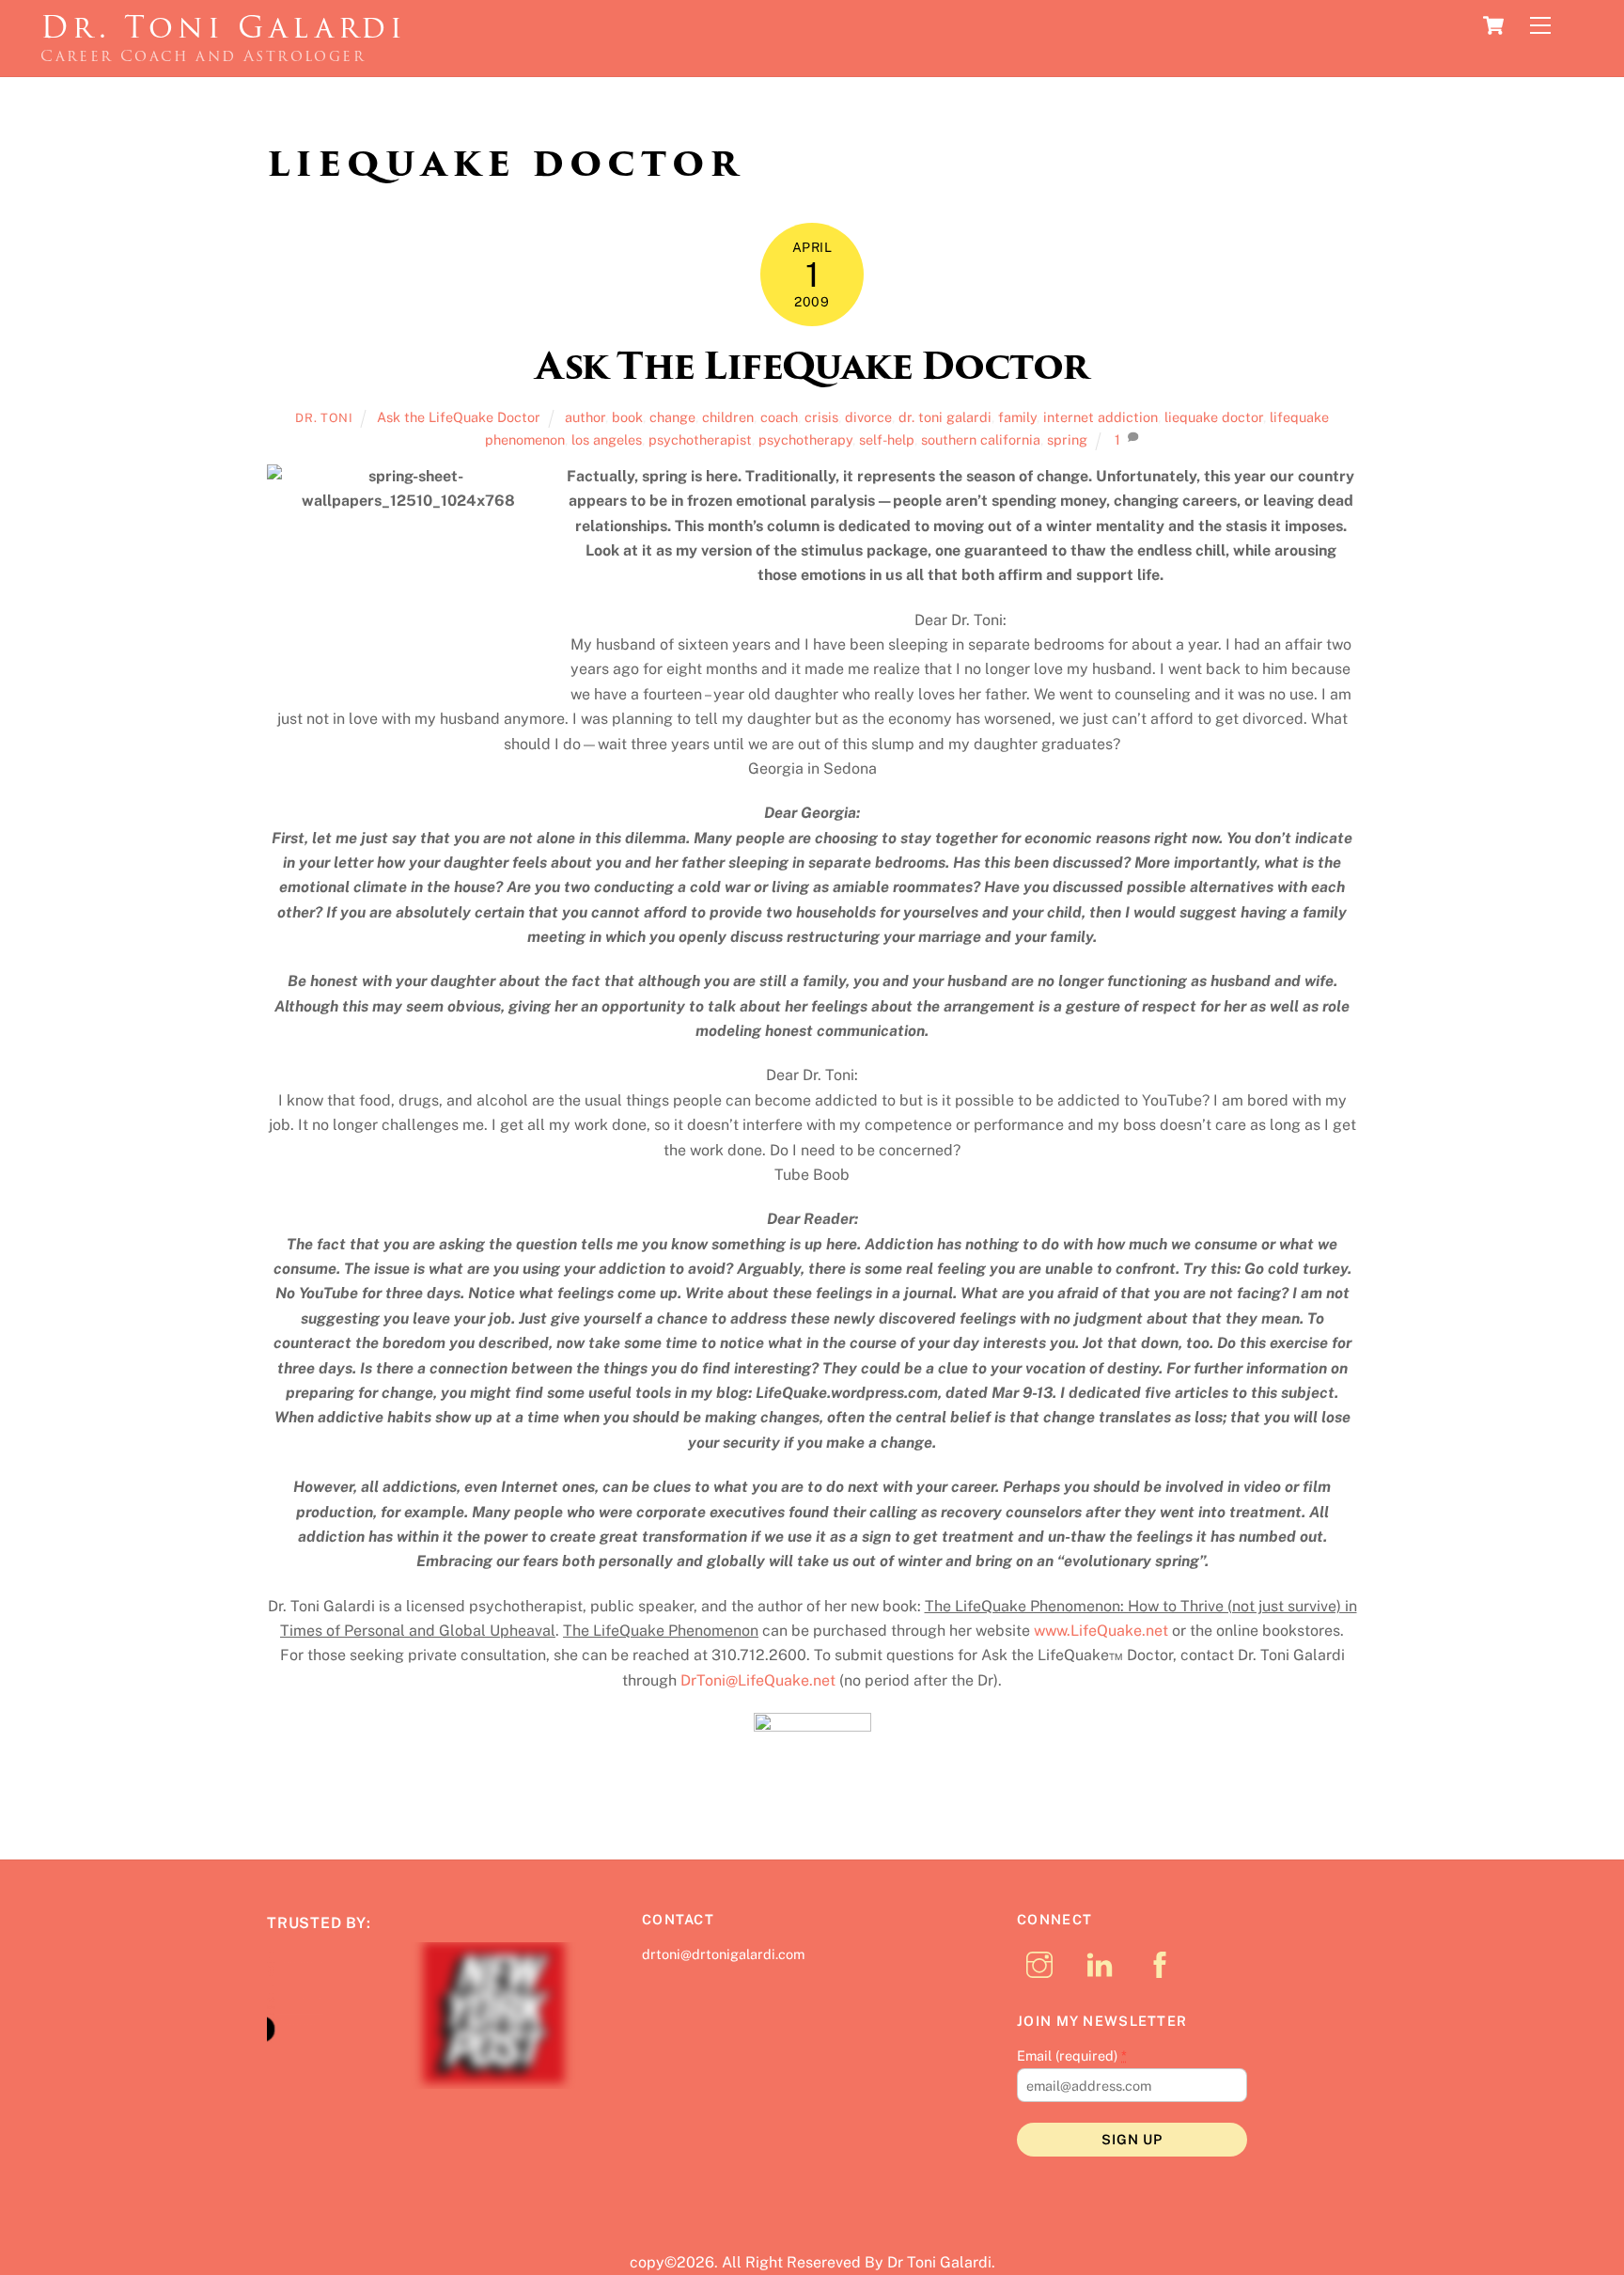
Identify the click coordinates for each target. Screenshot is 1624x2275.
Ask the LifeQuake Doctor (459, 417)
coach (779, 417)
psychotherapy (805, 439)
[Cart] (1493, 25)
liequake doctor (1214, 417)
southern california (981, 439)
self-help (887, 439)
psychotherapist (700, 439)
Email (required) (1072, 2055)
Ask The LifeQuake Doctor (812, 366)
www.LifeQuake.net (1101, 1631)
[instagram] (1043, 1963)
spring (1067, 439)
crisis (821, 417)
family (1017, 417)
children (728, 417)
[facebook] (1163, 1963)
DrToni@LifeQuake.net (758, 1680)
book (627, 417)
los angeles (607, 439)
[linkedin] (1103, 1963)
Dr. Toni (324, 418)
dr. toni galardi (945, 417)
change (672, 417)
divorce (868, 417)
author (585, 417)
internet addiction (1101, 417)
